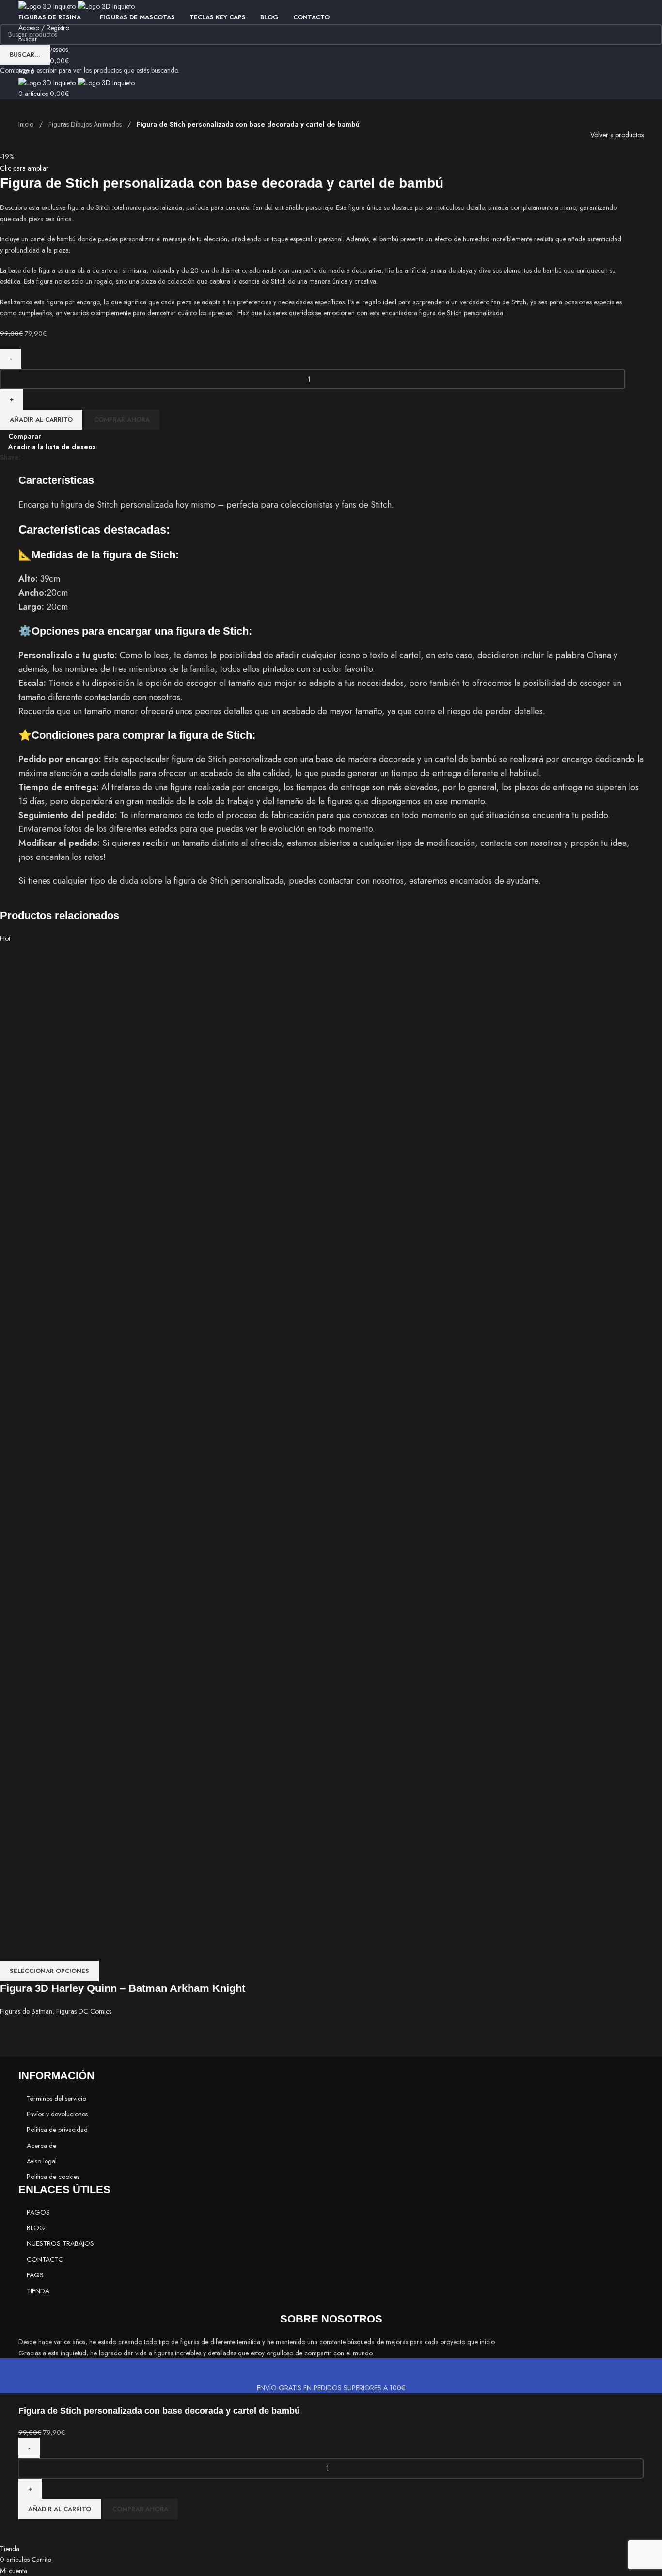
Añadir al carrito (60, 2509)
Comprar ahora (140, 2509)
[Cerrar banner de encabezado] (12, 2370)
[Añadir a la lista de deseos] (31, 2531)
